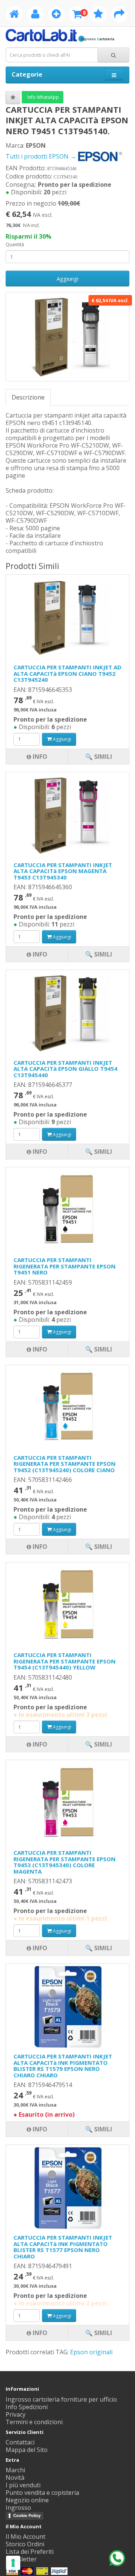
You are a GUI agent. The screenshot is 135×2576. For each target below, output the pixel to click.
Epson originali (91, 2352)
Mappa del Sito (27, 2450)
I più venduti (23, 2485)
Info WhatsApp (43, 97)
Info (39, 2333)
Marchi (15, 2470)
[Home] (14, 15)
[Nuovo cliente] (56, 15)
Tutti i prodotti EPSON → (42, 156)
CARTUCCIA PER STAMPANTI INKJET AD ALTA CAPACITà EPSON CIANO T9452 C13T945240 (67, 673)
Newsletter (21, 2559)
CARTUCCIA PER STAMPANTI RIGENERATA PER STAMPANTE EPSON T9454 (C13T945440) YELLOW (64, 1661)
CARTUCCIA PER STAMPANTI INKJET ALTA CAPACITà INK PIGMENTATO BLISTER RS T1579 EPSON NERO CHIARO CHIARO (63, 2066)
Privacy (16, 2414)
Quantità (15, 244)
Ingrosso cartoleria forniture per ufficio (61, 2399)
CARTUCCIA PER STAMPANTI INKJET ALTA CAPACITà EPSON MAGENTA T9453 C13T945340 (63, 871)
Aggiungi (67, 278)
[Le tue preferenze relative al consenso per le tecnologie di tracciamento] (13, 2563)
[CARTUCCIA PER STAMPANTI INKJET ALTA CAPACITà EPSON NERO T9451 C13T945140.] (67, 337)
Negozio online (27, 2500)
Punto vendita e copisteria (42, 2493)
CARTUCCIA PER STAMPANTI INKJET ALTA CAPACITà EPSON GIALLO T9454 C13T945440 (65, 1069)
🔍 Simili (99, 2333)
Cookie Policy (27, 2515)
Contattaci (20, 2442)
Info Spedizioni (27, 2407)
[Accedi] (35, 15)
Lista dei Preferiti (30, 2552)
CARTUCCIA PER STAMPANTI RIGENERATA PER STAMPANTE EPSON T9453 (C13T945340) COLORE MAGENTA (64, 1862)
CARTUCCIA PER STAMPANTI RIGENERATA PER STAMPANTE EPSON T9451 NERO (64, 1266)
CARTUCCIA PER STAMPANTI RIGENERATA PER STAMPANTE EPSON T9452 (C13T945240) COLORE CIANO (64, 1464)
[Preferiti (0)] (98, 15)
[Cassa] (119, 15)
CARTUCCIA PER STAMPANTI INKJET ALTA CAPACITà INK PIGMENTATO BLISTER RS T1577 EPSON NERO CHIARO (63, 2247)
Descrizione (28, 397)
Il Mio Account (25, 2537)
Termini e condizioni (34, 2422)
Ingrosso (18, 2508)
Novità (15, 2478)
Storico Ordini (25, 2544)
